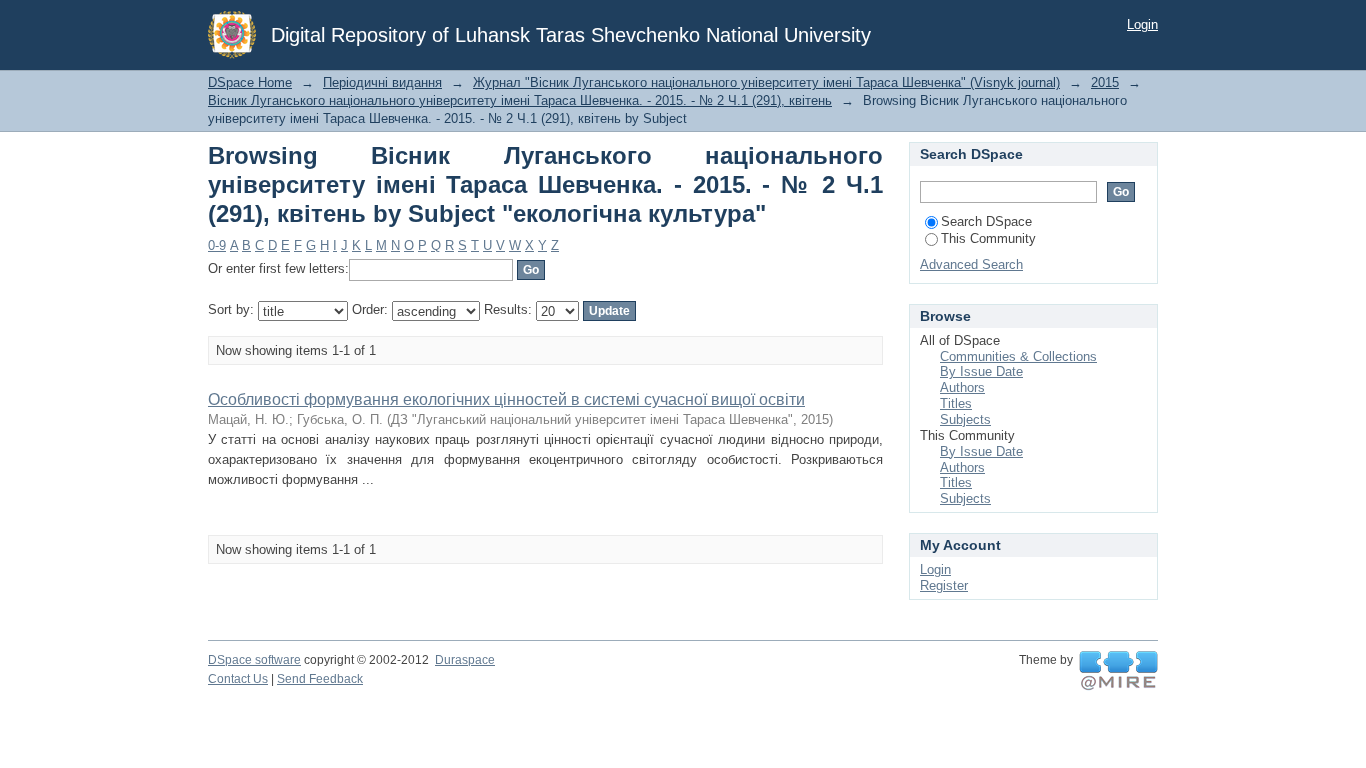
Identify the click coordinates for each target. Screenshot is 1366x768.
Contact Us (238, 679)
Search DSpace (986, 221)
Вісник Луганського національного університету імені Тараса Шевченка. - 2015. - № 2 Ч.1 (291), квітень (520, 100)
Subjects (965, 419)
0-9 (217, 245)
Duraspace (465, 660)
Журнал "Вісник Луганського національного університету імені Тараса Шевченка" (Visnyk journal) (766, 82)
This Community (988, 238)
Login (1142, 24)
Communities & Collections (1018, 356)
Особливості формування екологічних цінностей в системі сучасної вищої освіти (506, 399)
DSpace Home (250, 82)
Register (944, 585)
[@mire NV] (1118, 671)
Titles (956, 403)
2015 (1105, 82)
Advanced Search (971, 264)
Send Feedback (320, 679)
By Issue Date (981, 371)
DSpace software (254, 660)
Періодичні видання (382, 82)
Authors (962, 387)
